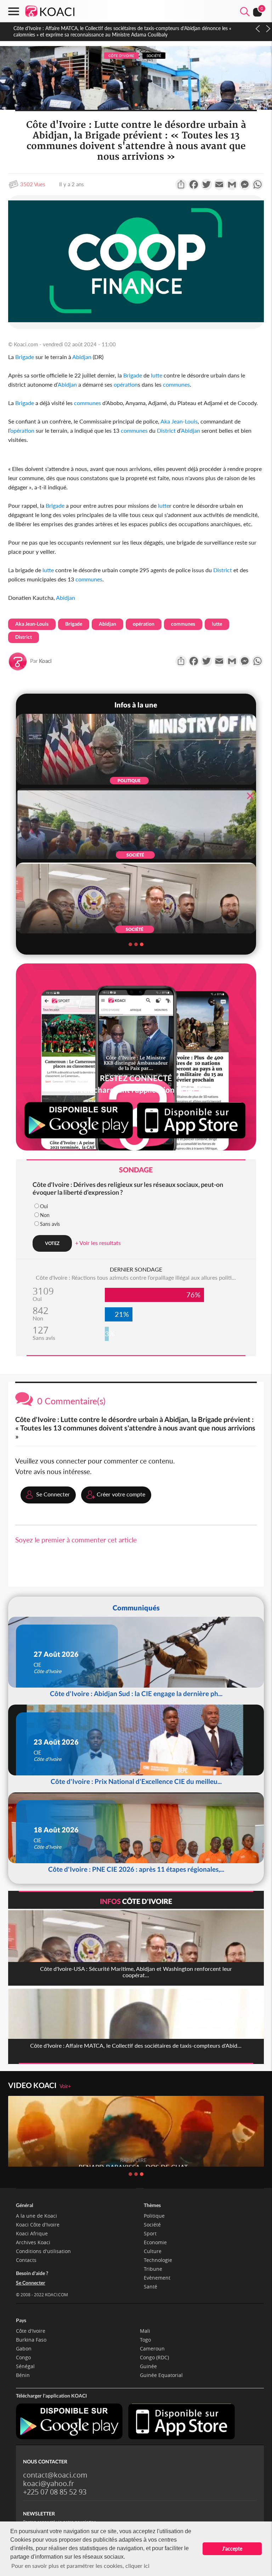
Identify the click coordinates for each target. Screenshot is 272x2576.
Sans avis (50, 1224)
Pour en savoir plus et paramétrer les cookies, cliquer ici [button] (80, 2566)
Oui (44, 1206)
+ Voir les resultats (98, 1243)
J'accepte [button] (232, 2549)
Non (45, 1215)
